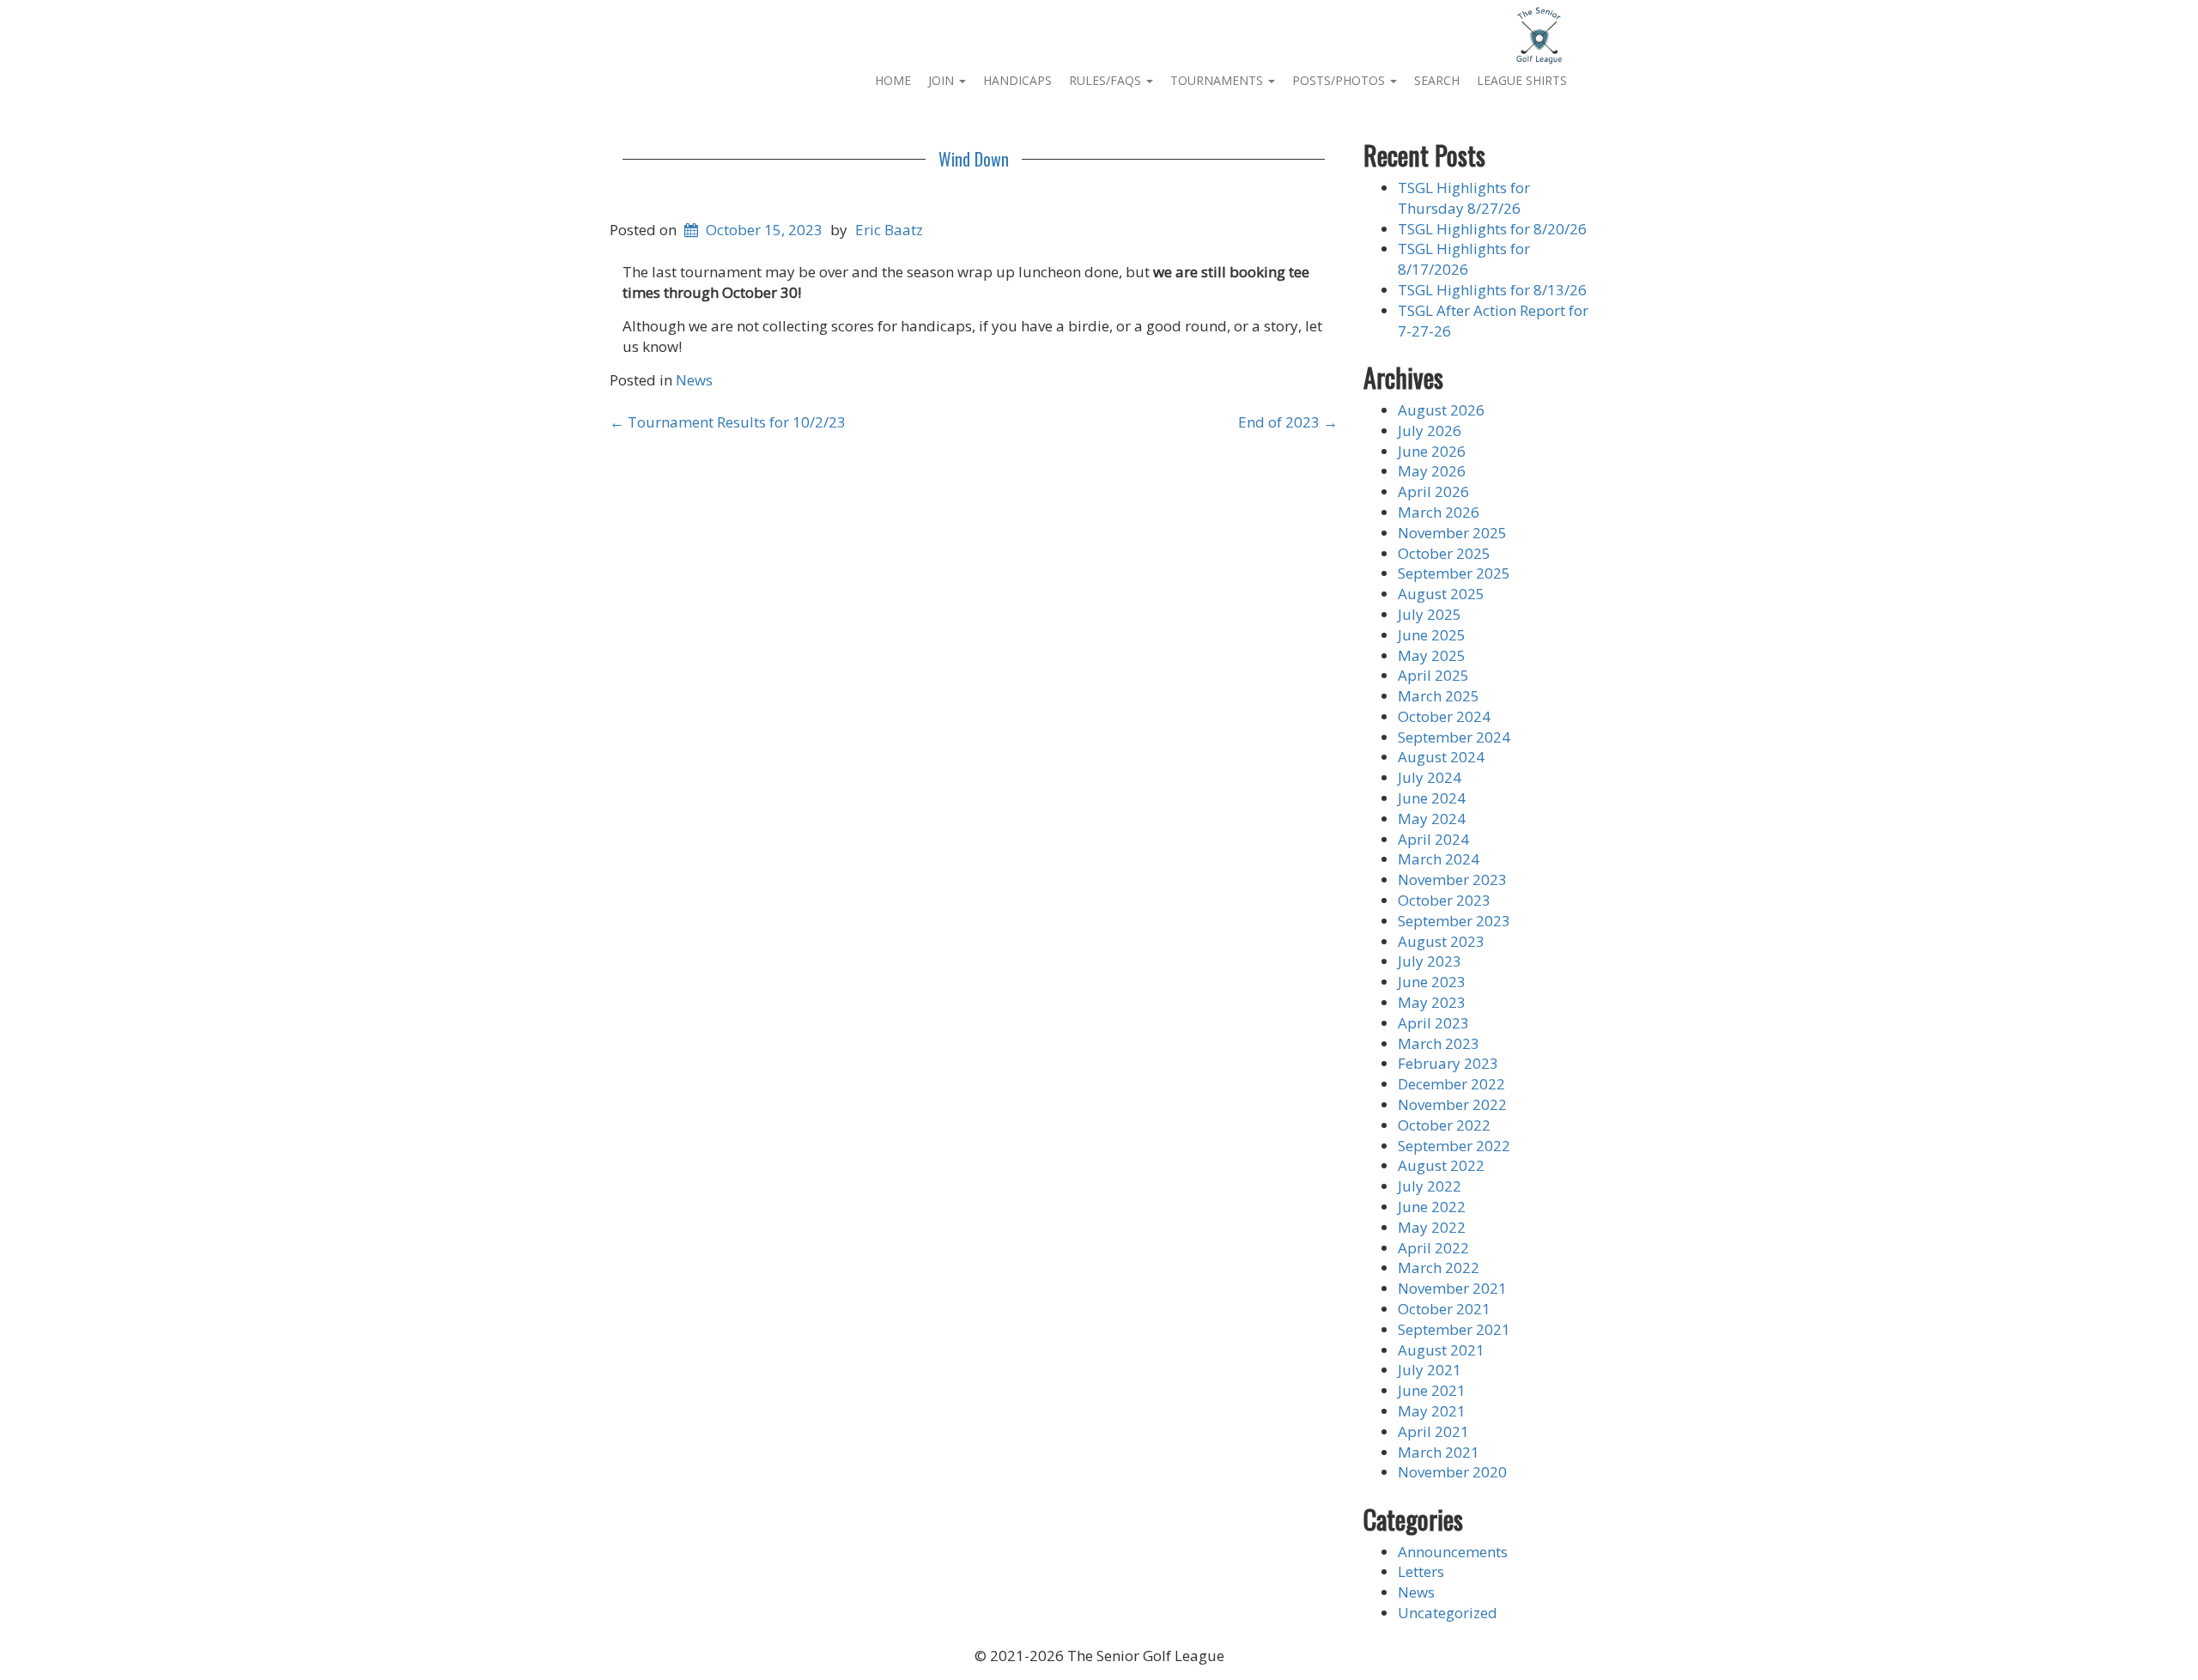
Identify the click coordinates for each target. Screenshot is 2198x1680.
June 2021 (1432, 1390)
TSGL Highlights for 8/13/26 (1492, 290)
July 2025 (1430, 614)
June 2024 (1432, 798)
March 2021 (1439, 1452)
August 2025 (1441, 594)
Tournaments (1218, 80)
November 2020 (1452, 1472)
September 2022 (1454, 1146)
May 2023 (1432, 1002)
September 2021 (1454, 1329)
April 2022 (1433, 1248)
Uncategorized (1448, 1613)
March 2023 (1439, 1043)
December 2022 (1451, 1084)
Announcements (1453, 1552)
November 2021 (1452, 1288)
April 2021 (1433, 1431)
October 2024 (1444, 716)
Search (1437, 80)
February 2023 (1448, 1063)
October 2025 (1444, 553)
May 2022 (1432, 1227)
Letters (1421, 1571)
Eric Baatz (889, 230)
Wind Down (974, 159)
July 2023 (1430, 961)
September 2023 (1454, 921)
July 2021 (1430, 1370)
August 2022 (1441, 1165)
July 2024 (1430, 777)
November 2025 (1452, 533)
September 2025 (1454, 573)
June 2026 (1432, 451)
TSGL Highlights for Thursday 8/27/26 (1464, 198)
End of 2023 (1288, 422)
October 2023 (1444, 900)
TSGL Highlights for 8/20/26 (1492, 229)
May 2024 (1432, 819)
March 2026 (1439, 512)
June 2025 (1432, 635)
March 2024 (1439, 859)
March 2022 (1439, 1268)
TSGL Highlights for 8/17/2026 (1464, 259)
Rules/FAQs (1107, 80)
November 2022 (1452, 1104)
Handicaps (1017, 80)
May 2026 (1432, 471)
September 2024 (1454, 737)
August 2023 (1441, 941)
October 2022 (1444, 1125)
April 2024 (1433, 839)
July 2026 (1430, 431)
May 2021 (1432, 1411)
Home (893, 80)
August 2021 (1441, 1350)
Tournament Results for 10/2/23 (728, 422)
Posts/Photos (1340, 80)
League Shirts (1522, 80)
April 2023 (1433, 1023)
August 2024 (1441, 757)
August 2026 (1441, 410)
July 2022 (1430, 1186)
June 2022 (1432, 1207)
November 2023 (1452, 879)
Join (943, 80)
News (694, 380)
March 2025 (1439, 696)
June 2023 (1432, 982)
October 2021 (1444, 1309)
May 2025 (1432, 655)
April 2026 (1433, 491)
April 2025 (1433, 675)
